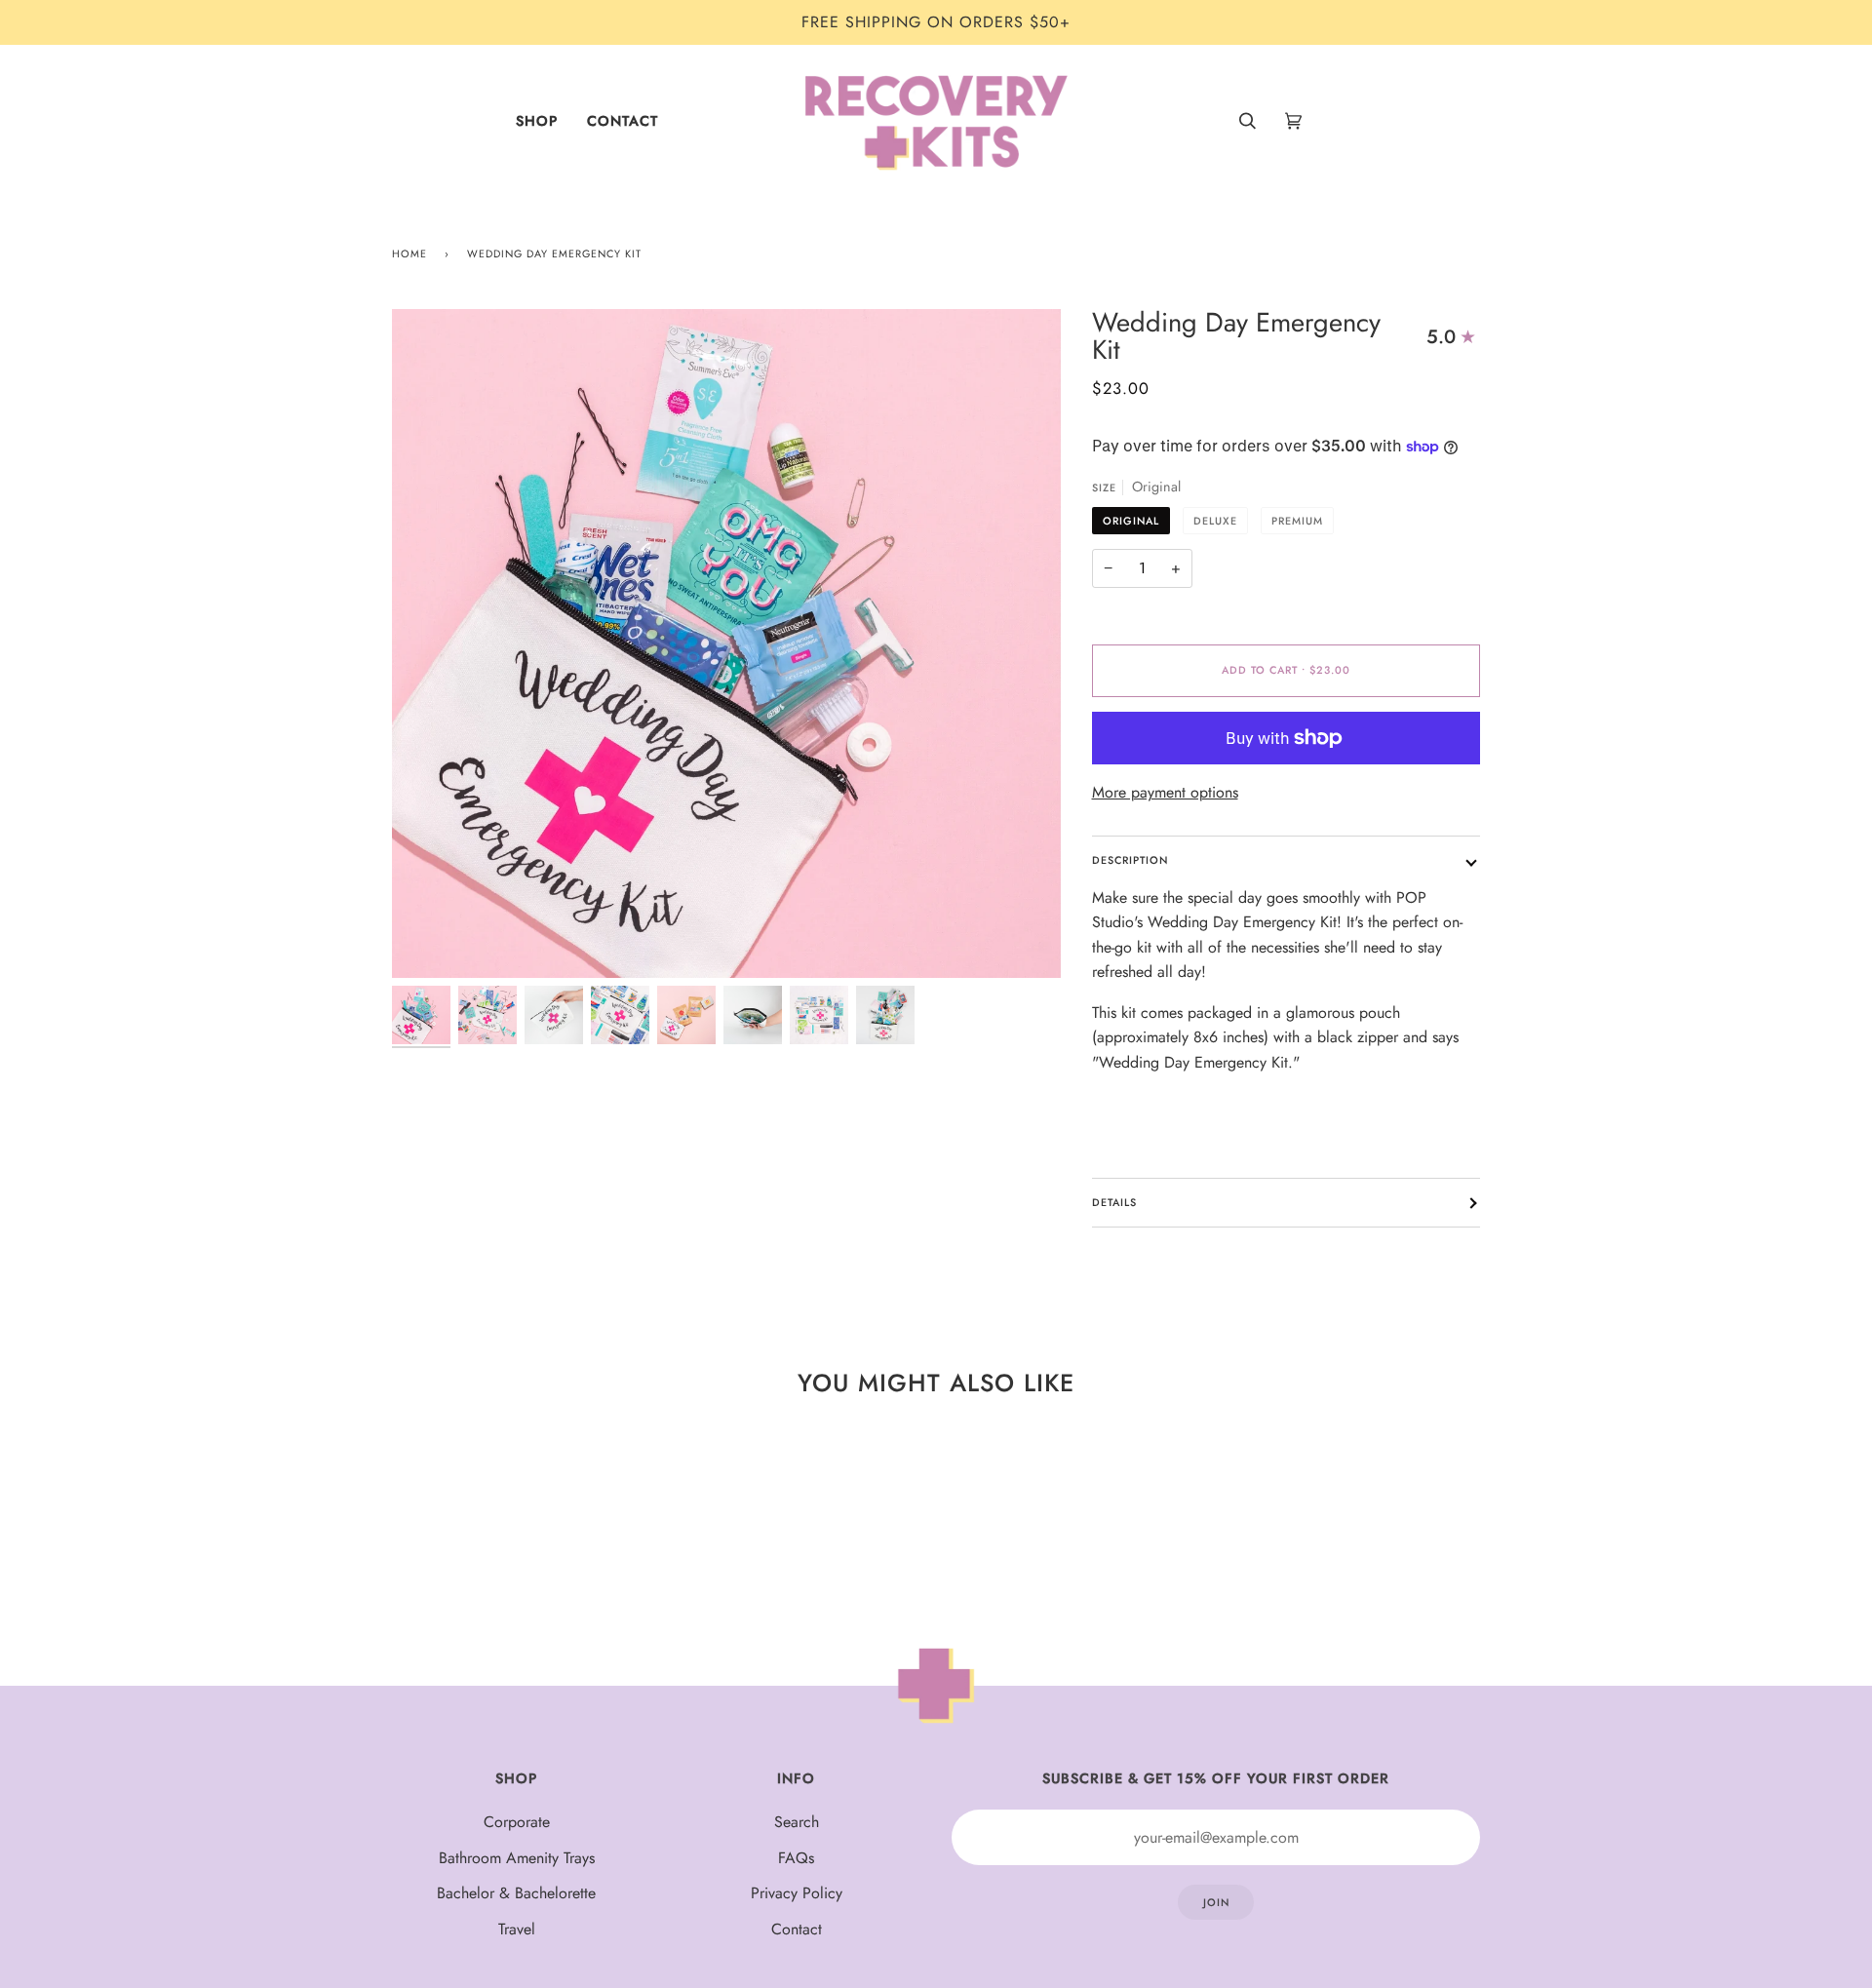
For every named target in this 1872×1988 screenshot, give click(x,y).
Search (797, 1822)
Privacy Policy (797, 1893)
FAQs (796, 1858)
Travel (517, 1929)
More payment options (1165, 792)
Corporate (517, 1822)
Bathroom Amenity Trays (517, 1858)
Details (1114, 1202)
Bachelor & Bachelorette (516, 1893)
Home (409, 253)
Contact (797, 1929)
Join (1216, 1902)
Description (1130, 860)
